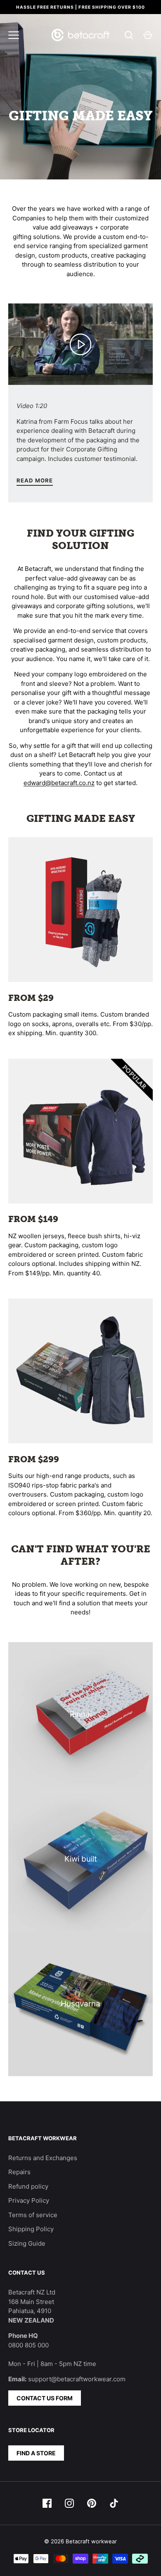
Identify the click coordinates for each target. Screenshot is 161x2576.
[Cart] (148, 35)
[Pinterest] (92, 2503)
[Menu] (14, 35)
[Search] (129, 35)
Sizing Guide (27, 2243)
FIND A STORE (36, 2453)
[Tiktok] (114, 2503)
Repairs (19, 2172)
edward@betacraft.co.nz (59, 783)
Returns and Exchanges (43, 2158)
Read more (35, 480)
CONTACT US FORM (45, 2398)
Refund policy (28, 2186)
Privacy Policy (29, 2200)
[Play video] (80, 344)
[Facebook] (47, 2503)
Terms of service (33, 2215)
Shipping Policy (31, 2229)
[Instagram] (69, 2503)
